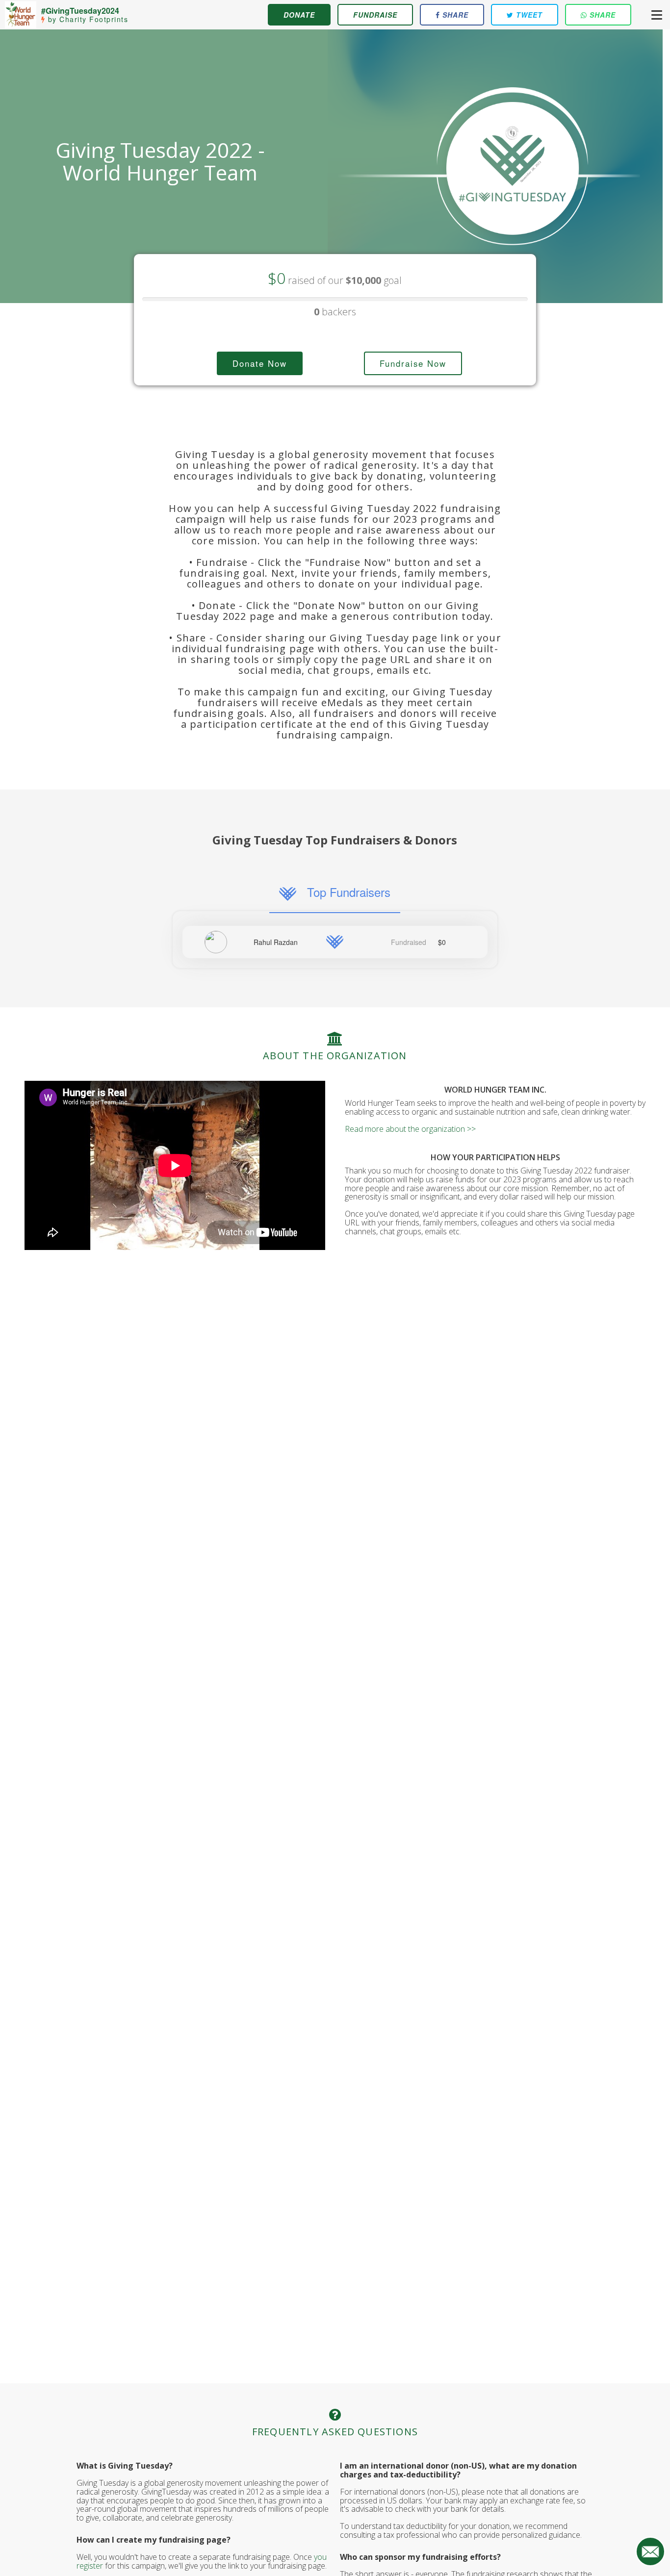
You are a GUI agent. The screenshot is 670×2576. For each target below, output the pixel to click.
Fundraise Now (413, 363)
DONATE (299, 15)
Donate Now (260, 363)
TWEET (528, 15)
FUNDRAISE (375, 15)
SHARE (454, 15)
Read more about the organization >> (410, 1129)
